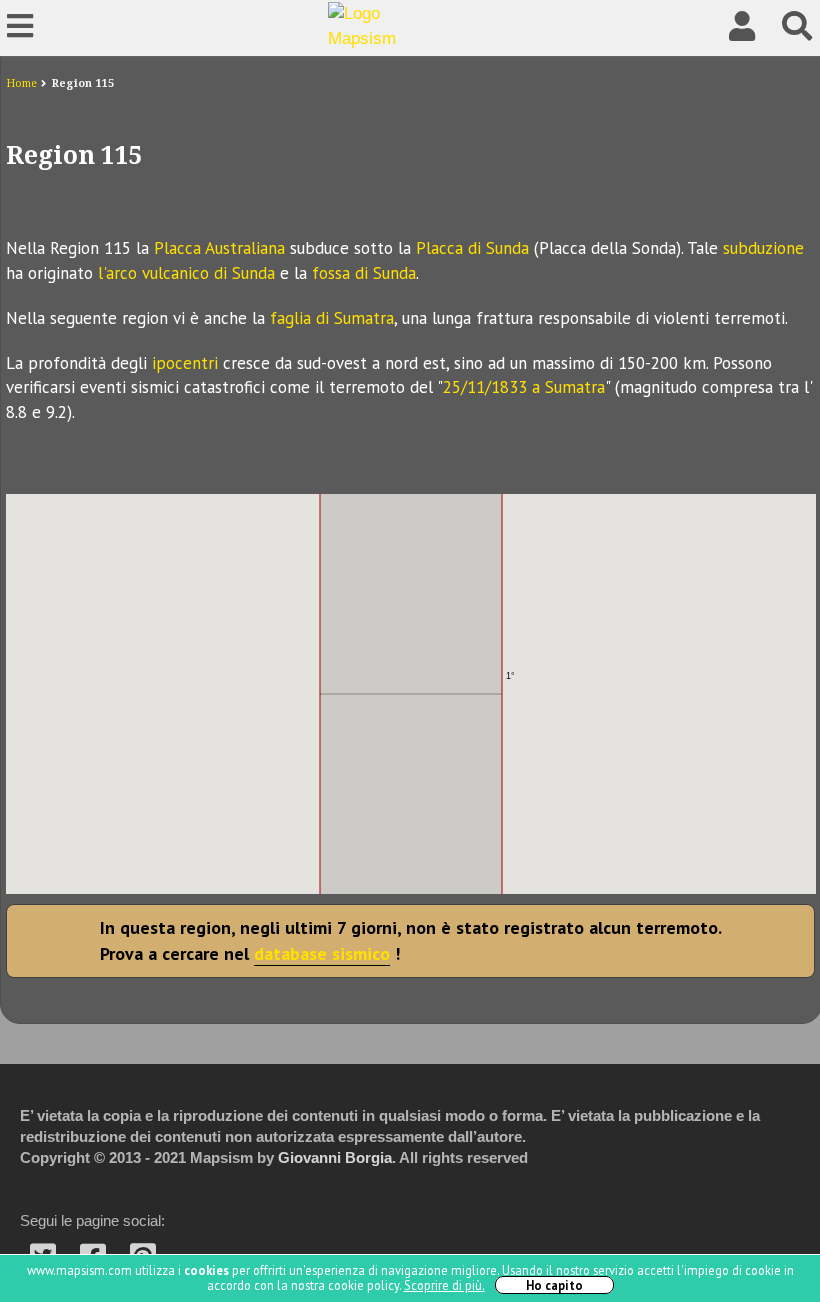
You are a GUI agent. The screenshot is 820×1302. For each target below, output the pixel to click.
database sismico (322, 953)
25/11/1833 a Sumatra (524, 387)
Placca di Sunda (472, 248)
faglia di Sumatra (332, 318)
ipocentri (185, 363)
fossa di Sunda (364, 273)
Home (22, 83)
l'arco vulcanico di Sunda (186, 273)
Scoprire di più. (444, 1285)
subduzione (763, 248)
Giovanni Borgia (335, 1158)
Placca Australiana (219, 248)
